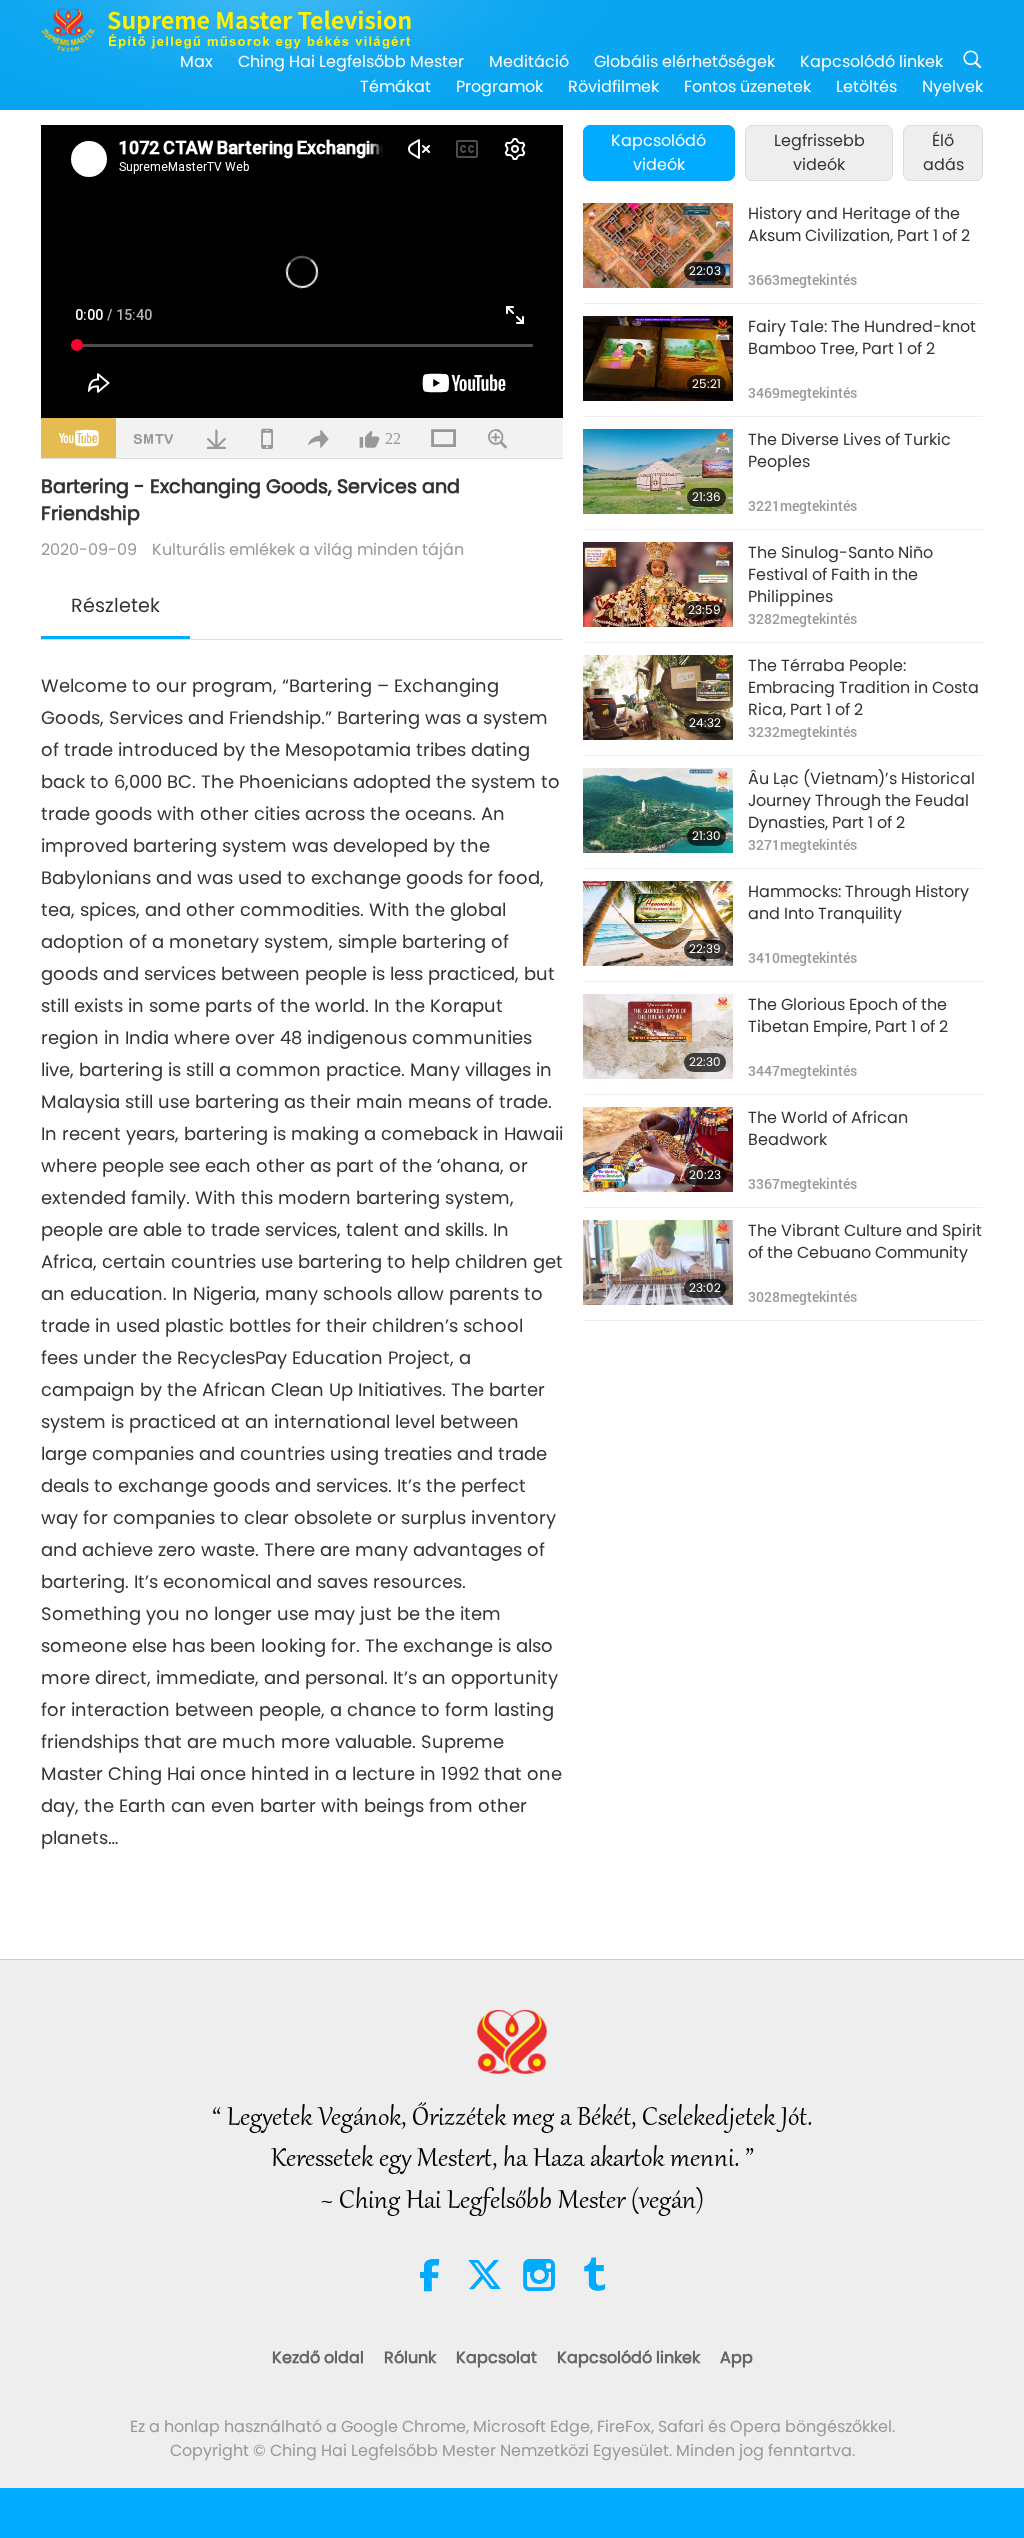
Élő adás (943, 152)
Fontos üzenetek (747, 86)
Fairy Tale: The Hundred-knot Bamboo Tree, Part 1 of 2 (862, 338)
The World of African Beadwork (828, 1129)
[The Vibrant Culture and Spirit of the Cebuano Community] (658, 1262)
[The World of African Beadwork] (658, 1149)
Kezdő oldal (318, 2357)
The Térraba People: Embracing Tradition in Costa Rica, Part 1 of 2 (863, 688)
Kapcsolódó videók (658, 152)
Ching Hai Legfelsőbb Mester (351, 61)
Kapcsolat (496, 2357)
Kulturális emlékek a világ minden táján (308, 549)
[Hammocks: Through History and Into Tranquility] (658, 923)
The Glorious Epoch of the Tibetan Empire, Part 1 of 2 (848, 1016)
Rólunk (410, 2357)
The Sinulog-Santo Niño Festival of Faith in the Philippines (840, 575)
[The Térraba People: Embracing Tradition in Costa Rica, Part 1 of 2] (658, 697)
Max (196, 61)
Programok (499, 86)
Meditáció (529, 61)
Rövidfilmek (613, 86)
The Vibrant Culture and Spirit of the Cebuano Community (865, 1242)
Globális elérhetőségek (684, 61)
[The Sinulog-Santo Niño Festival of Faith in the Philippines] (658, 584)
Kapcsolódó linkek (871, 61)
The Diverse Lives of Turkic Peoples (849, 451)
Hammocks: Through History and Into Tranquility (858, 903)
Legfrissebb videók (819, 152)
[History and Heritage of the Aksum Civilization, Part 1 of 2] (658, 245)
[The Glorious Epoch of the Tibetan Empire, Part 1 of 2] (658, 1036)
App (736, 2357)
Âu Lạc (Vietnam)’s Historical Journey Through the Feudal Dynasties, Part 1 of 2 (861, 801)
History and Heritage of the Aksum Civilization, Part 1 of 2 (859, 225)
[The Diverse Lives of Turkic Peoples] (658, 471)
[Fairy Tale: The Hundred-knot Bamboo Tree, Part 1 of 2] (658, 358)
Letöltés (866, 86)
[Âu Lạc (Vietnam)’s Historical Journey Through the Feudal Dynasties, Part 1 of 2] (658, 810)
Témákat (395, 86)
